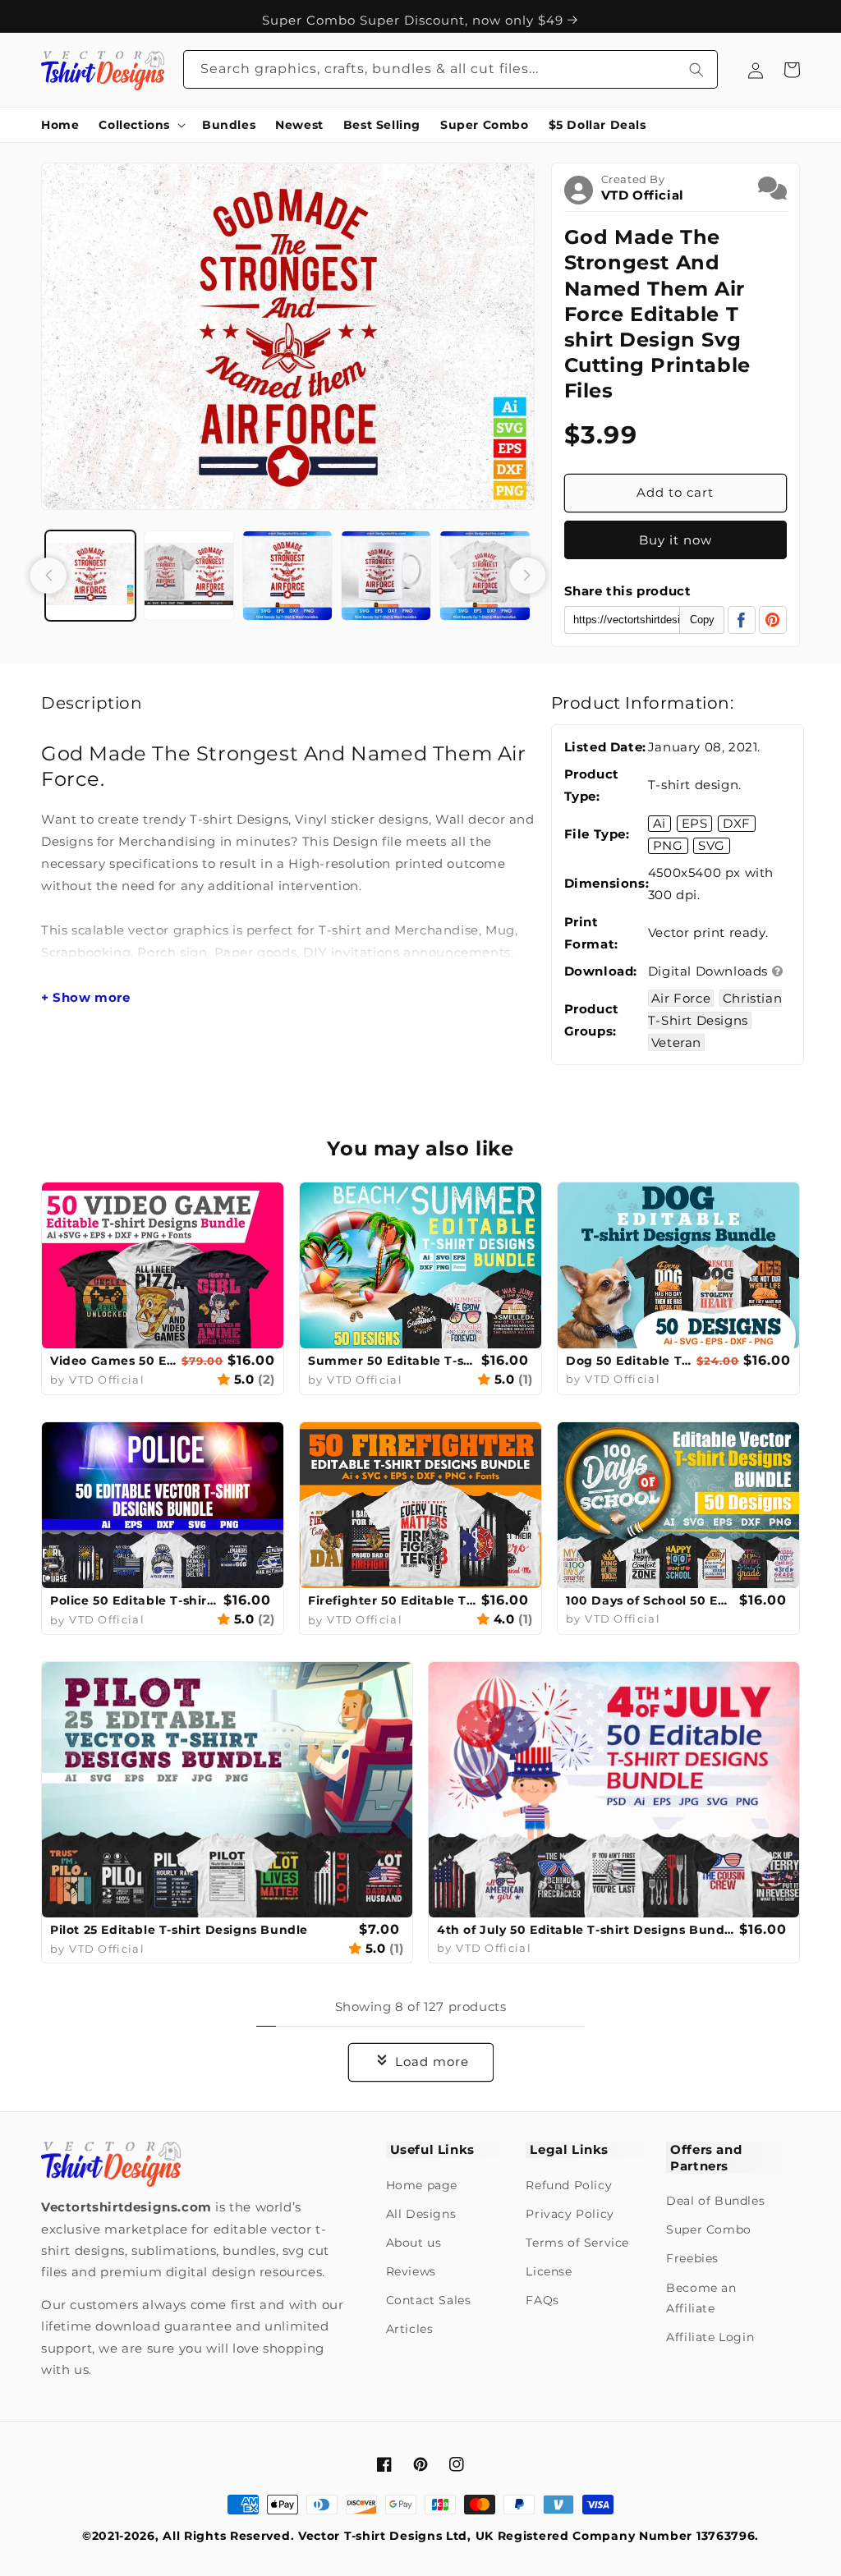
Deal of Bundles (715, 2201)
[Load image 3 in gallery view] (287, 576)
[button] (140, 125)
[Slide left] (48, 576)
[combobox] (451, 69)
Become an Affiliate (701, 2298)
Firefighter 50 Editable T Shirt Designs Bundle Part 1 (393, 1600)
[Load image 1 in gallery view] (90, 576)
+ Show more (86, 998)
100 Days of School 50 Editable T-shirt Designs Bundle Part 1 (650, 1600)
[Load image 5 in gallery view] (485, 576)
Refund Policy (569, 2185)
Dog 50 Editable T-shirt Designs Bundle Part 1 (629, 1361)
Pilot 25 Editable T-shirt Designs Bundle (179, 1930)
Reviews (411, 2271)
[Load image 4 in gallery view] (386, 576)
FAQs (542, 2300)
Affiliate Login (710, 2337)
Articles (410, 2329)
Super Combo (709, 2229)
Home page (422, 2185)
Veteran (676, 1042)
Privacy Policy (570, 2214)
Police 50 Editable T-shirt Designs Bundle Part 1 (135, 1600)
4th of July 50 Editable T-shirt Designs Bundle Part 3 (586, 1930)
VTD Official (643, 195)
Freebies (692, 2258)
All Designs (421, 2214)
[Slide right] (527, 576)
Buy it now (676, 540)
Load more (432, 2062)
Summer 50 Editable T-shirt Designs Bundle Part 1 (393, 1361)
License (549, 2271)
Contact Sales (429, 2300)
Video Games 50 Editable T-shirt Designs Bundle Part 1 (114, 1361)
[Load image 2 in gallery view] (189, 576)
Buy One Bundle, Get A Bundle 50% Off (415, 16)
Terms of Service (577, 2243)
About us (414, 2243)
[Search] (696, 69)
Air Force (681, 998)
